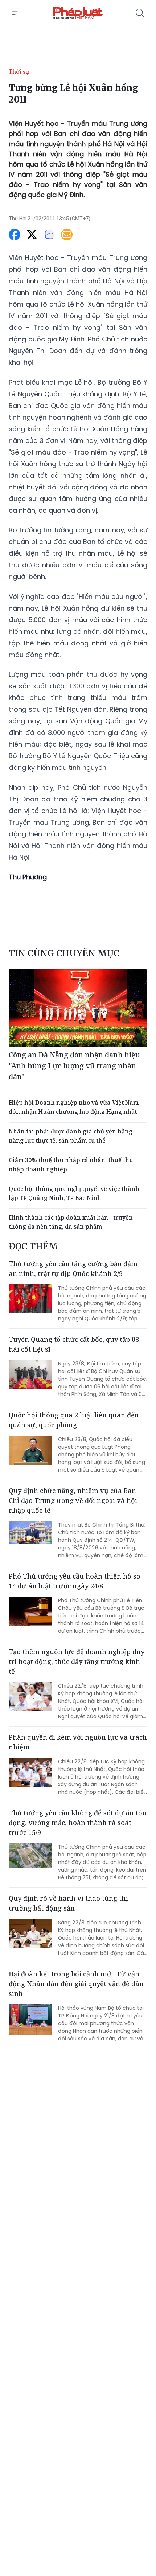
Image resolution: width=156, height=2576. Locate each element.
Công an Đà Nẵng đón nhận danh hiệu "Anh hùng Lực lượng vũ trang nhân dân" (74, 1066)
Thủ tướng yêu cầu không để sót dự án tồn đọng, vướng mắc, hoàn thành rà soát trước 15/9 (78, 1823)
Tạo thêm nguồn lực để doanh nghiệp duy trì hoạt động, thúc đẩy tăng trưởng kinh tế (77, 1661)
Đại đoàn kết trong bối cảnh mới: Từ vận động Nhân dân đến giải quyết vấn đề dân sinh (76, 1984)
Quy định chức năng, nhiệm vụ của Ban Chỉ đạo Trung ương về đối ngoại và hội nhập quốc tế (73, 1500)
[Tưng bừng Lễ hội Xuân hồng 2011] (78, 13)
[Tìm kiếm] (140, 13)
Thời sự (19, 72)
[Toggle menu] (16, 12)
